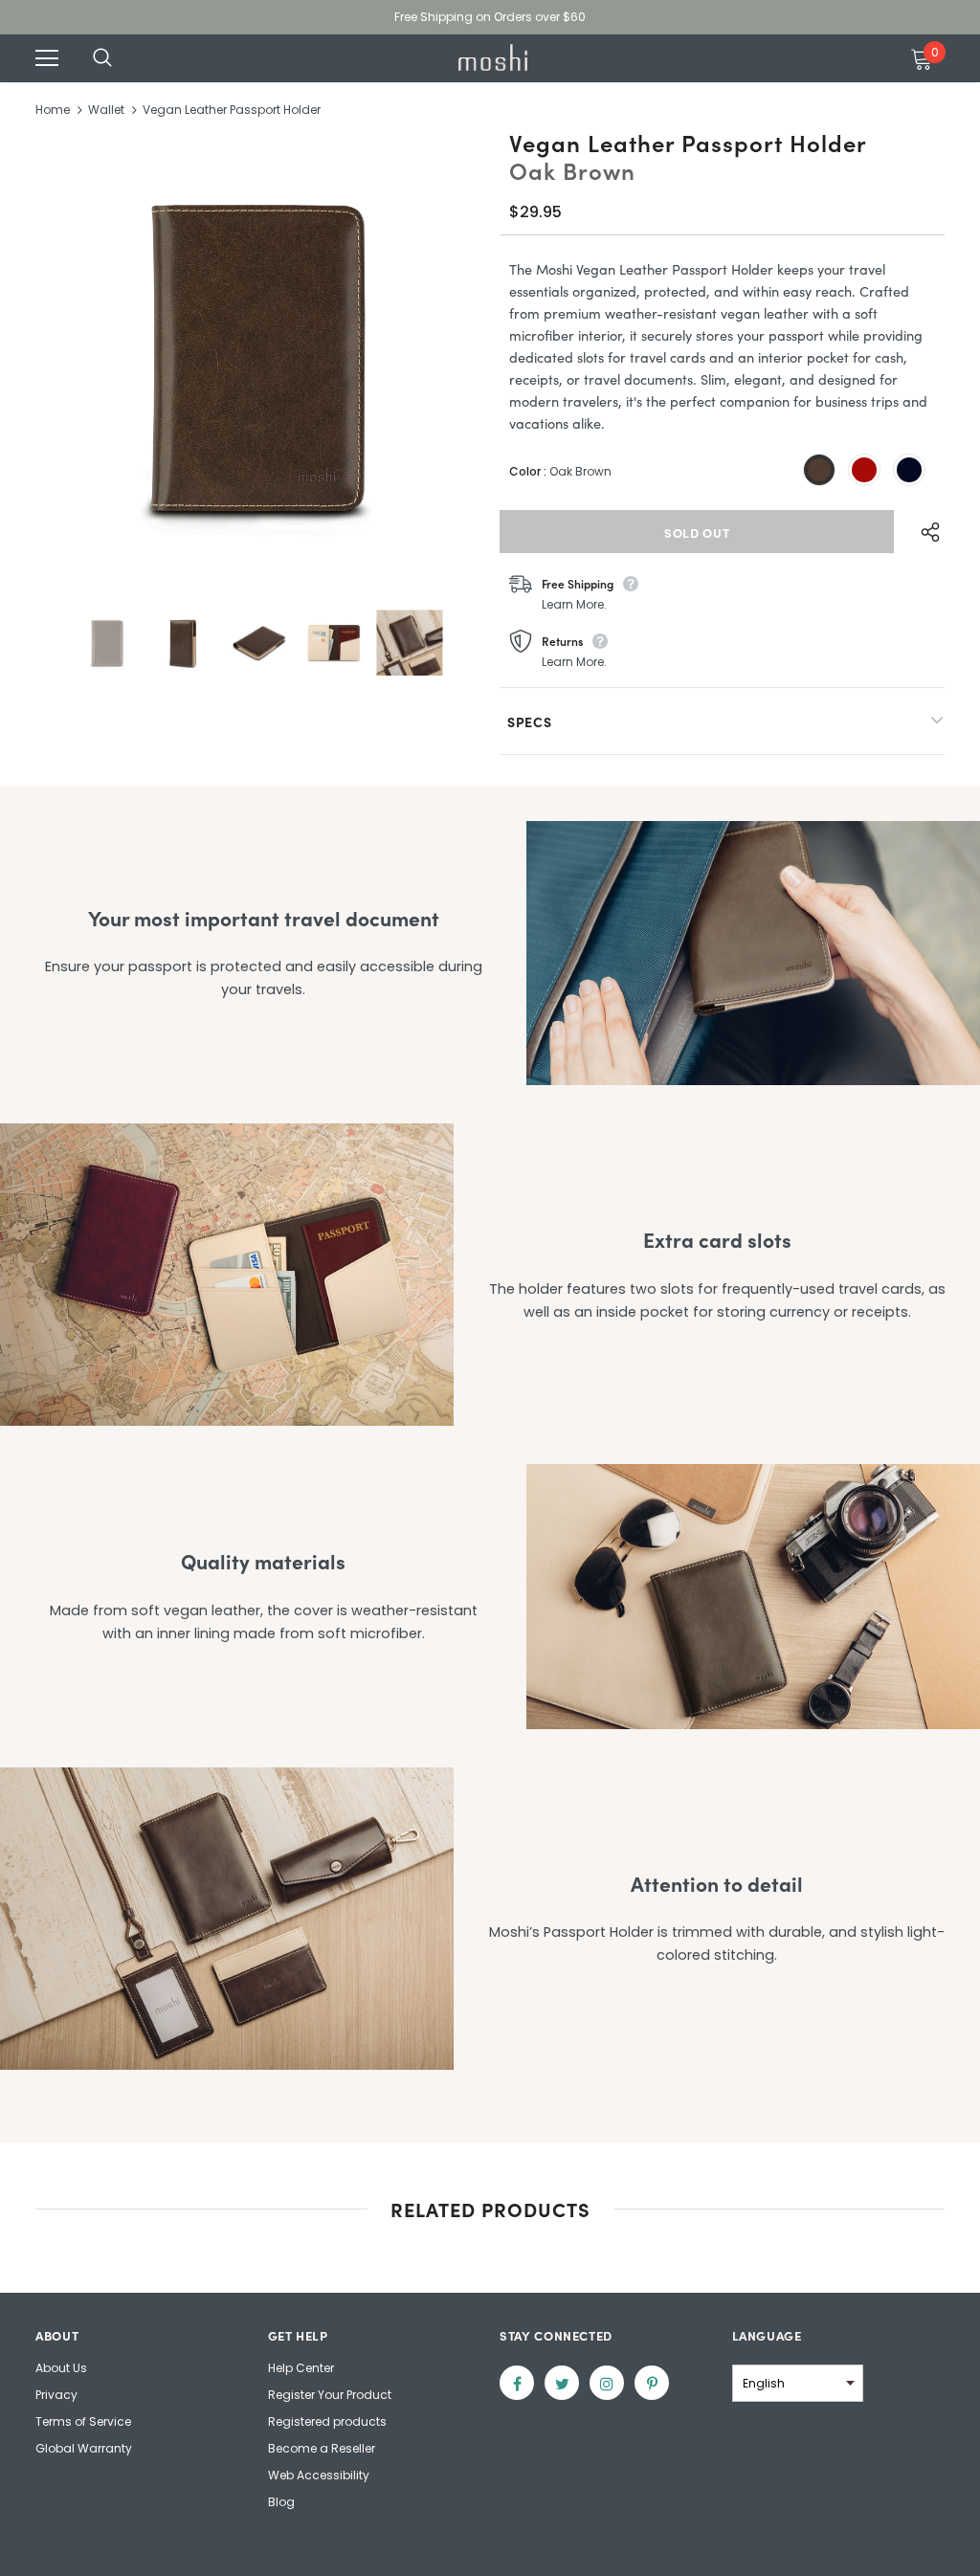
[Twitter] (562, 2383)
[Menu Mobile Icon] (47, 58)
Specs (530, 722)
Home (53, 110)
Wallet (106, 110)
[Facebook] (517, 2383)
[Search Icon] (122, 58)
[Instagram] (607, 2383)
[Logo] (493, 57)
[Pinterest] (652, 2383)
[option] (258, 358)
